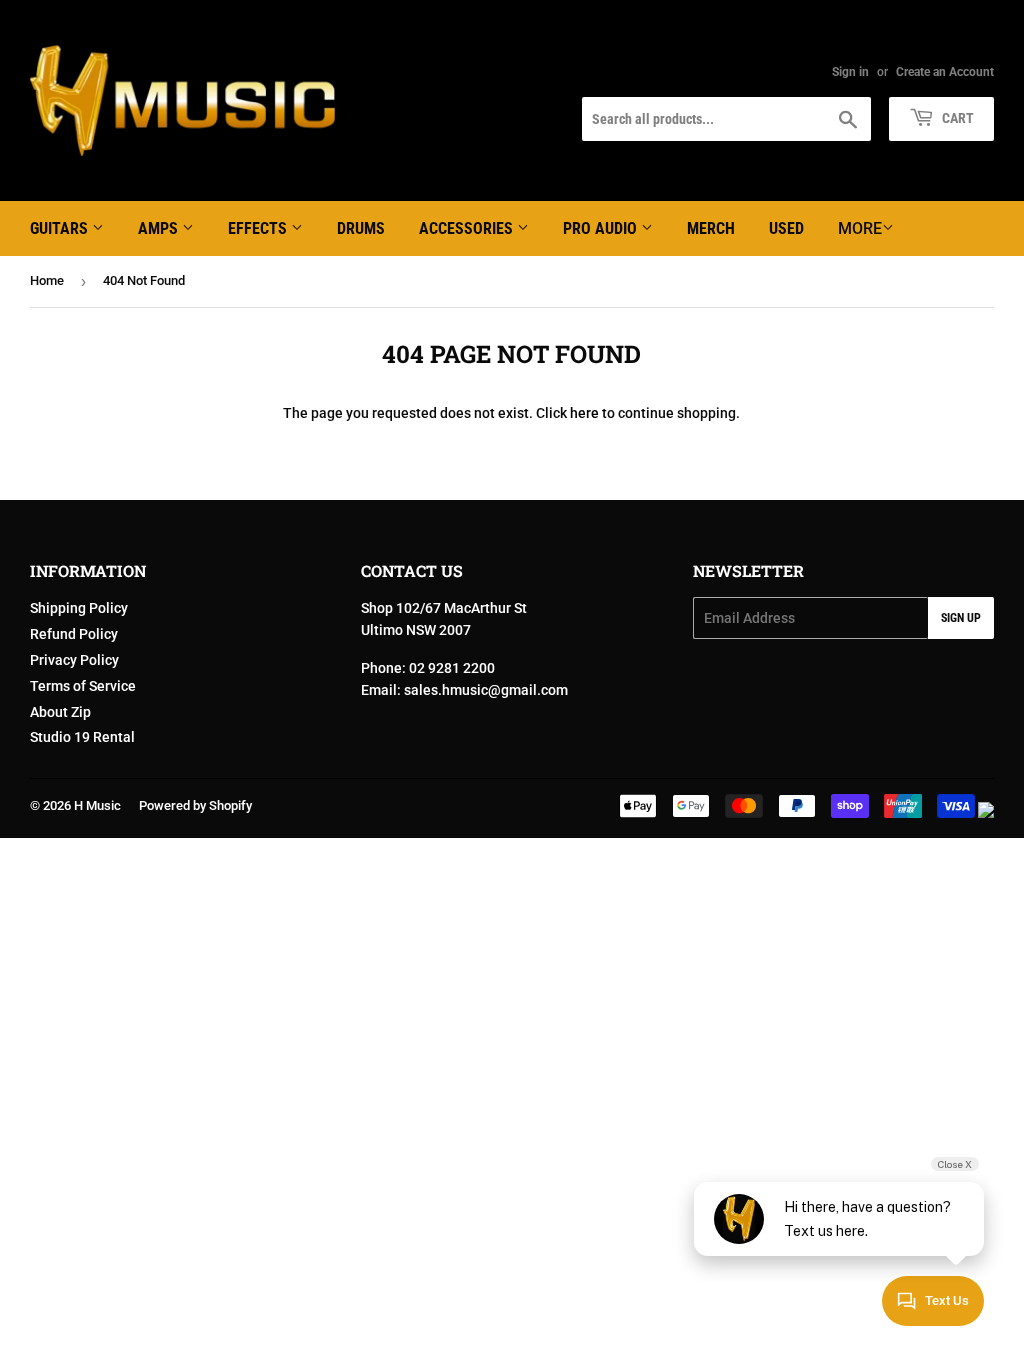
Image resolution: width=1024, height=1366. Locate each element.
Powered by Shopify (195, 805)
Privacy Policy (74, 660)
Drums (361, 228)
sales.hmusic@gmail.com (486, 690)
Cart (956, 118)
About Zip (60, 712)
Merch (711, 228)
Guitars (61, 228)
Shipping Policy (79, 608)
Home (47, 280)
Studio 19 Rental (82, 737)
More (860, 228)
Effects (259, 228)
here (584, 413)
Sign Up (961, 618)
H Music (97, 805)
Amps (160, 228)
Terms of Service (83, 686)
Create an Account (945, 72)
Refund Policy (74, 634)
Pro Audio (602, 228)
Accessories (468, 228)
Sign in (850, 72)
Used (786, 228)
